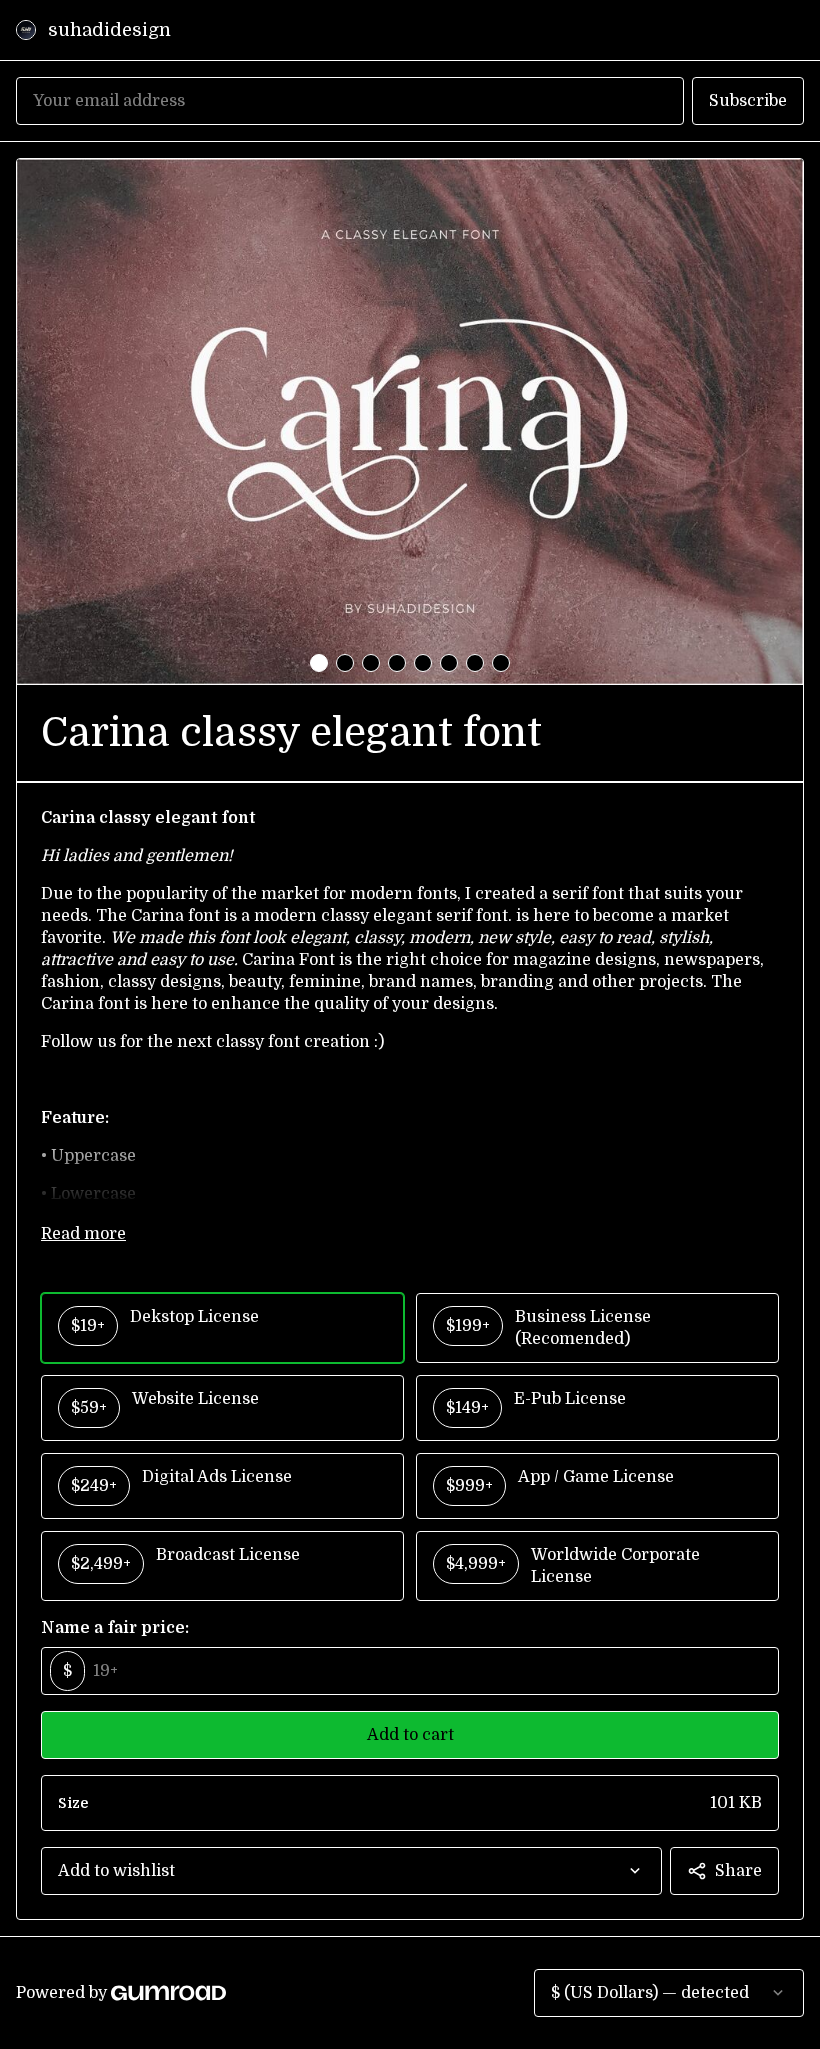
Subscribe (748, 101)
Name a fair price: (115, 1628)
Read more (83, 1234)
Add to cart (410, 1735)
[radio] (222, 1328)
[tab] (319, 663)
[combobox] (351, 1871)
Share (738, 1871)
